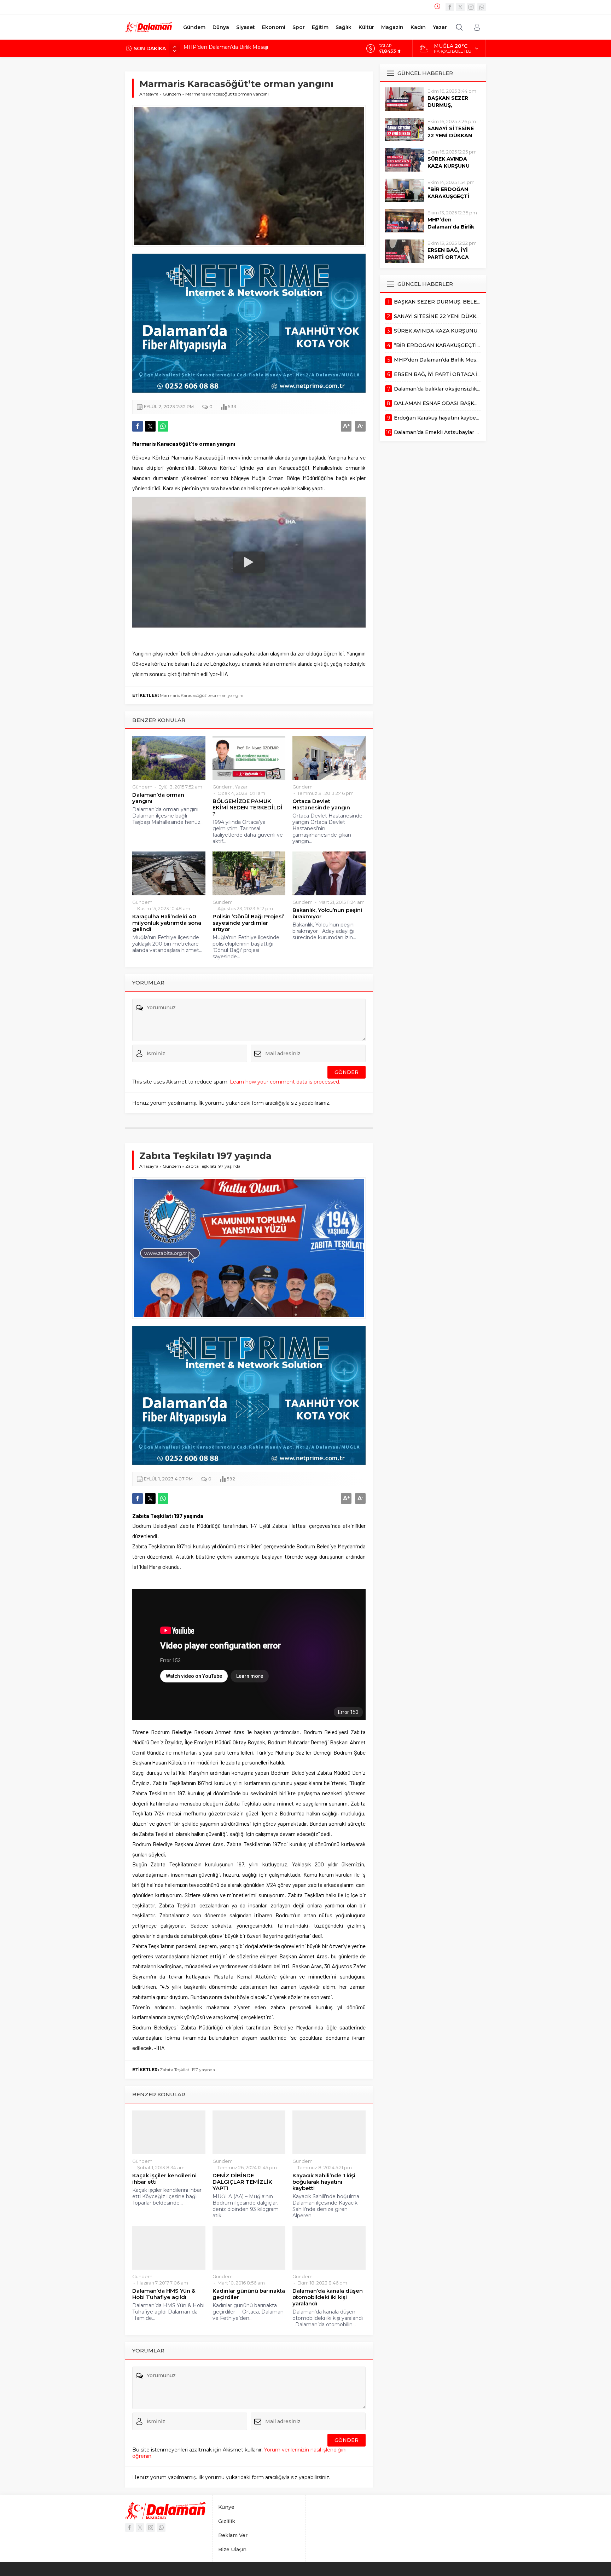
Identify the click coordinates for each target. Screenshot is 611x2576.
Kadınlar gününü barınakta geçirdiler (249, 2294)
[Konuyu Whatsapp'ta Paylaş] (163, 426)
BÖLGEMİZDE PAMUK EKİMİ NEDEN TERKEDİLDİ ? (248, 808)
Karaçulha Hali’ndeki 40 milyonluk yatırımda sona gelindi (167, 923)
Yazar (241, 787)
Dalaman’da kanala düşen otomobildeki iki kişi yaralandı (328, 2297)
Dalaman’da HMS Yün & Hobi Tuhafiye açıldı (164, 2294)
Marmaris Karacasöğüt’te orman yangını (202, 695)
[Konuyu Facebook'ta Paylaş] (138, 426)
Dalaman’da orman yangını (158, 798)
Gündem (172, 94)
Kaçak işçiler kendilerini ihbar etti (164, 2179)
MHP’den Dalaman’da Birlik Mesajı (451, 227)
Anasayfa (149, 94)
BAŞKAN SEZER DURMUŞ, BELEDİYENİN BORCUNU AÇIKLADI (264, 48)
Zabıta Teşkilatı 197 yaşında (187, 2070)
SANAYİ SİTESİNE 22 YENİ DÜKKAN (451, 132)
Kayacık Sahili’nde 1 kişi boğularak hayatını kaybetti (324, 2182)
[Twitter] (460, 7)
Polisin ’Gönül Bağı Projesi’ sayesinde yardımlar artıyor (248, 923)
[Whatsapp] (482, 7)
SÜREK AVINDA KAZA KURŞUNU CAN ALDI (449, 166)
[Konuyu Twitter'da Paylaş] (150, 426)
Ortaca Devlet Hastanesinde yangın (321, 804)
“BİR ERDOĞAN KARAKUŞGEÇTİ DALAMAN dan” (449, 196)
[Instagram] (471, 7)
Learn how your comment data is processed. (285, 1082)
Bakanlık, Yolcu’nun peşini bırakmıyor (327, 913)
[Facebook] (450, 7)
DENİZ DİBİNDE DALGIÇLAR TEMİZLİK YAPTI (242, 2182)
